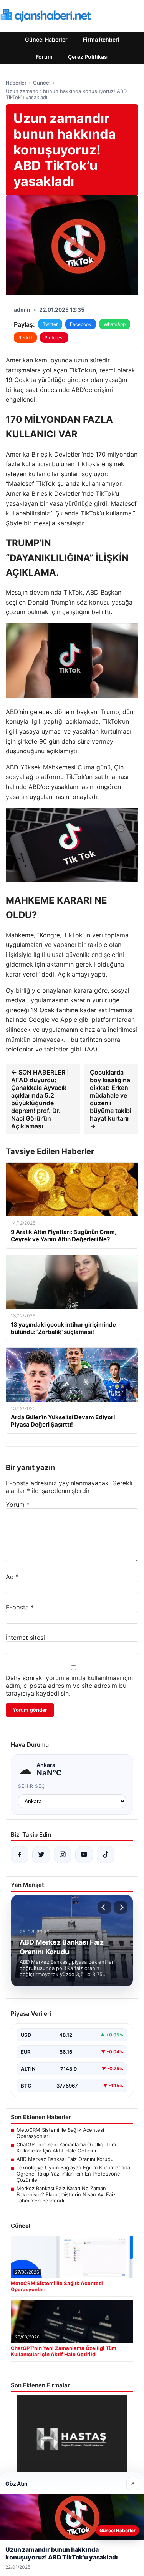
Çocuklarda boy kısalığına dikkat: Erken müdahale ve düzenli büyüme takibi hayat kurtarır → (111, 1099)
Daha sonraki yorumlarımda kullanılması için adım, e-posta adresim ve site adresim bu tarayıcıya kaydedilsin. (69, 1686)
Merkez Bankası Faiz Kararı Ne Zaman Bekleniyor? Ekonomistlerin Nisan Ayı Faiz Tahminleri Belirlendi (66, 2194)
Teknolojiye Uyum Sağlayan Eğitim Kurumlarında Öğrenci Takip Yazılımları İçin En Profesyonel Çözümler (73, 2174)
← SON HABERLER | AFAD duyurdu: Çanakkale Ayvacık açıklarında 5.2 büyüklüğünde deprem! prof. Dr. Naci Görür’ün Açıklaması (40, 1099)
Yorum (18, 1505)
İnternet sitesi (25, 1638)
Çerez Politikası (88, 57)
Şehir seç (32, 1786)
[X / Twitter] (41, 1855)
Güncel (42, 83)
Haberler (16, 83)
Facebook (81, 324)
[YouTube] (84, 1855)
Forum (44, 57)
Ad (12, 1577)
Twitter (50, 324)
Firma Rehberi (101, 39)
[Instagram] (63, 1855)
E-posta (20, 1607)
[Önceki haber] (104, 1907)
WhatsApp (115, 324)
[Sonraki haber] (121, 1907)
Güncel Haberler (46, 39)
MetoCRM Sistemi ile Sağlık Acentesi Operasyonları (60, 2133)
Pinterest (54, 338)
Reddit (25, 338)
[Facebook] (20, 1855)
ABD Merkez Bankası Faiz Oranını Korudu (65, 2159)
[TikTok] (106, 1855)
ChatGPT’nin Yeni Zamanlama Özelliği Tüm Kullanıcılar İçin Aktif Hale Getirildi (66, 2147)
